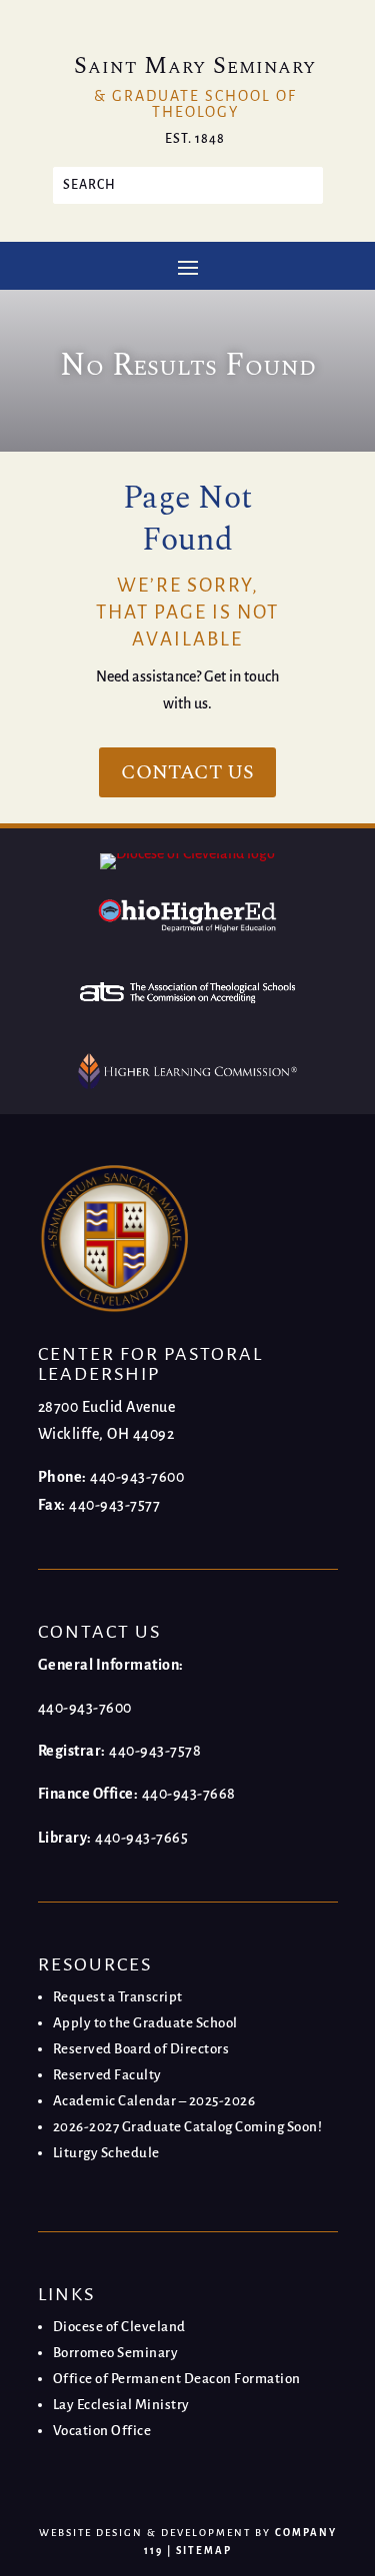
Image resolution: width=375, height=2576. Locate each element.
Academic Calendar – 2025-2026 (154, 2101)
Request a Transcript (118, 1997)
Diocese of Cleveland (119, 2327)
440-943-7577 (114, 1505)
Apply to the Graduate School (145, 2023)
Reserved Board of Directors (141, 2049)
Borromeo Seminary (116, 2353)
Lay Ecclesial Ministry (121, 2405)
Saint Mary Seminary (195, 66)
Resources (95, 1964)
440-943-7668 (189, 1794)
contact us (187, 772)
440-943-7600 (137, 1477)
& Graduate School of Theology (195, 104)
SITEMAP (204, 2551)
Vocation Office (102, 2431)
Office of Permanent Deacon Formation (177, 2379)
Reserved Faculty (107, 2075)
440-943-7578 (155, 1751)
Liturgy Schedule (106, 2153)
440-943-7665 (141, 1838)
